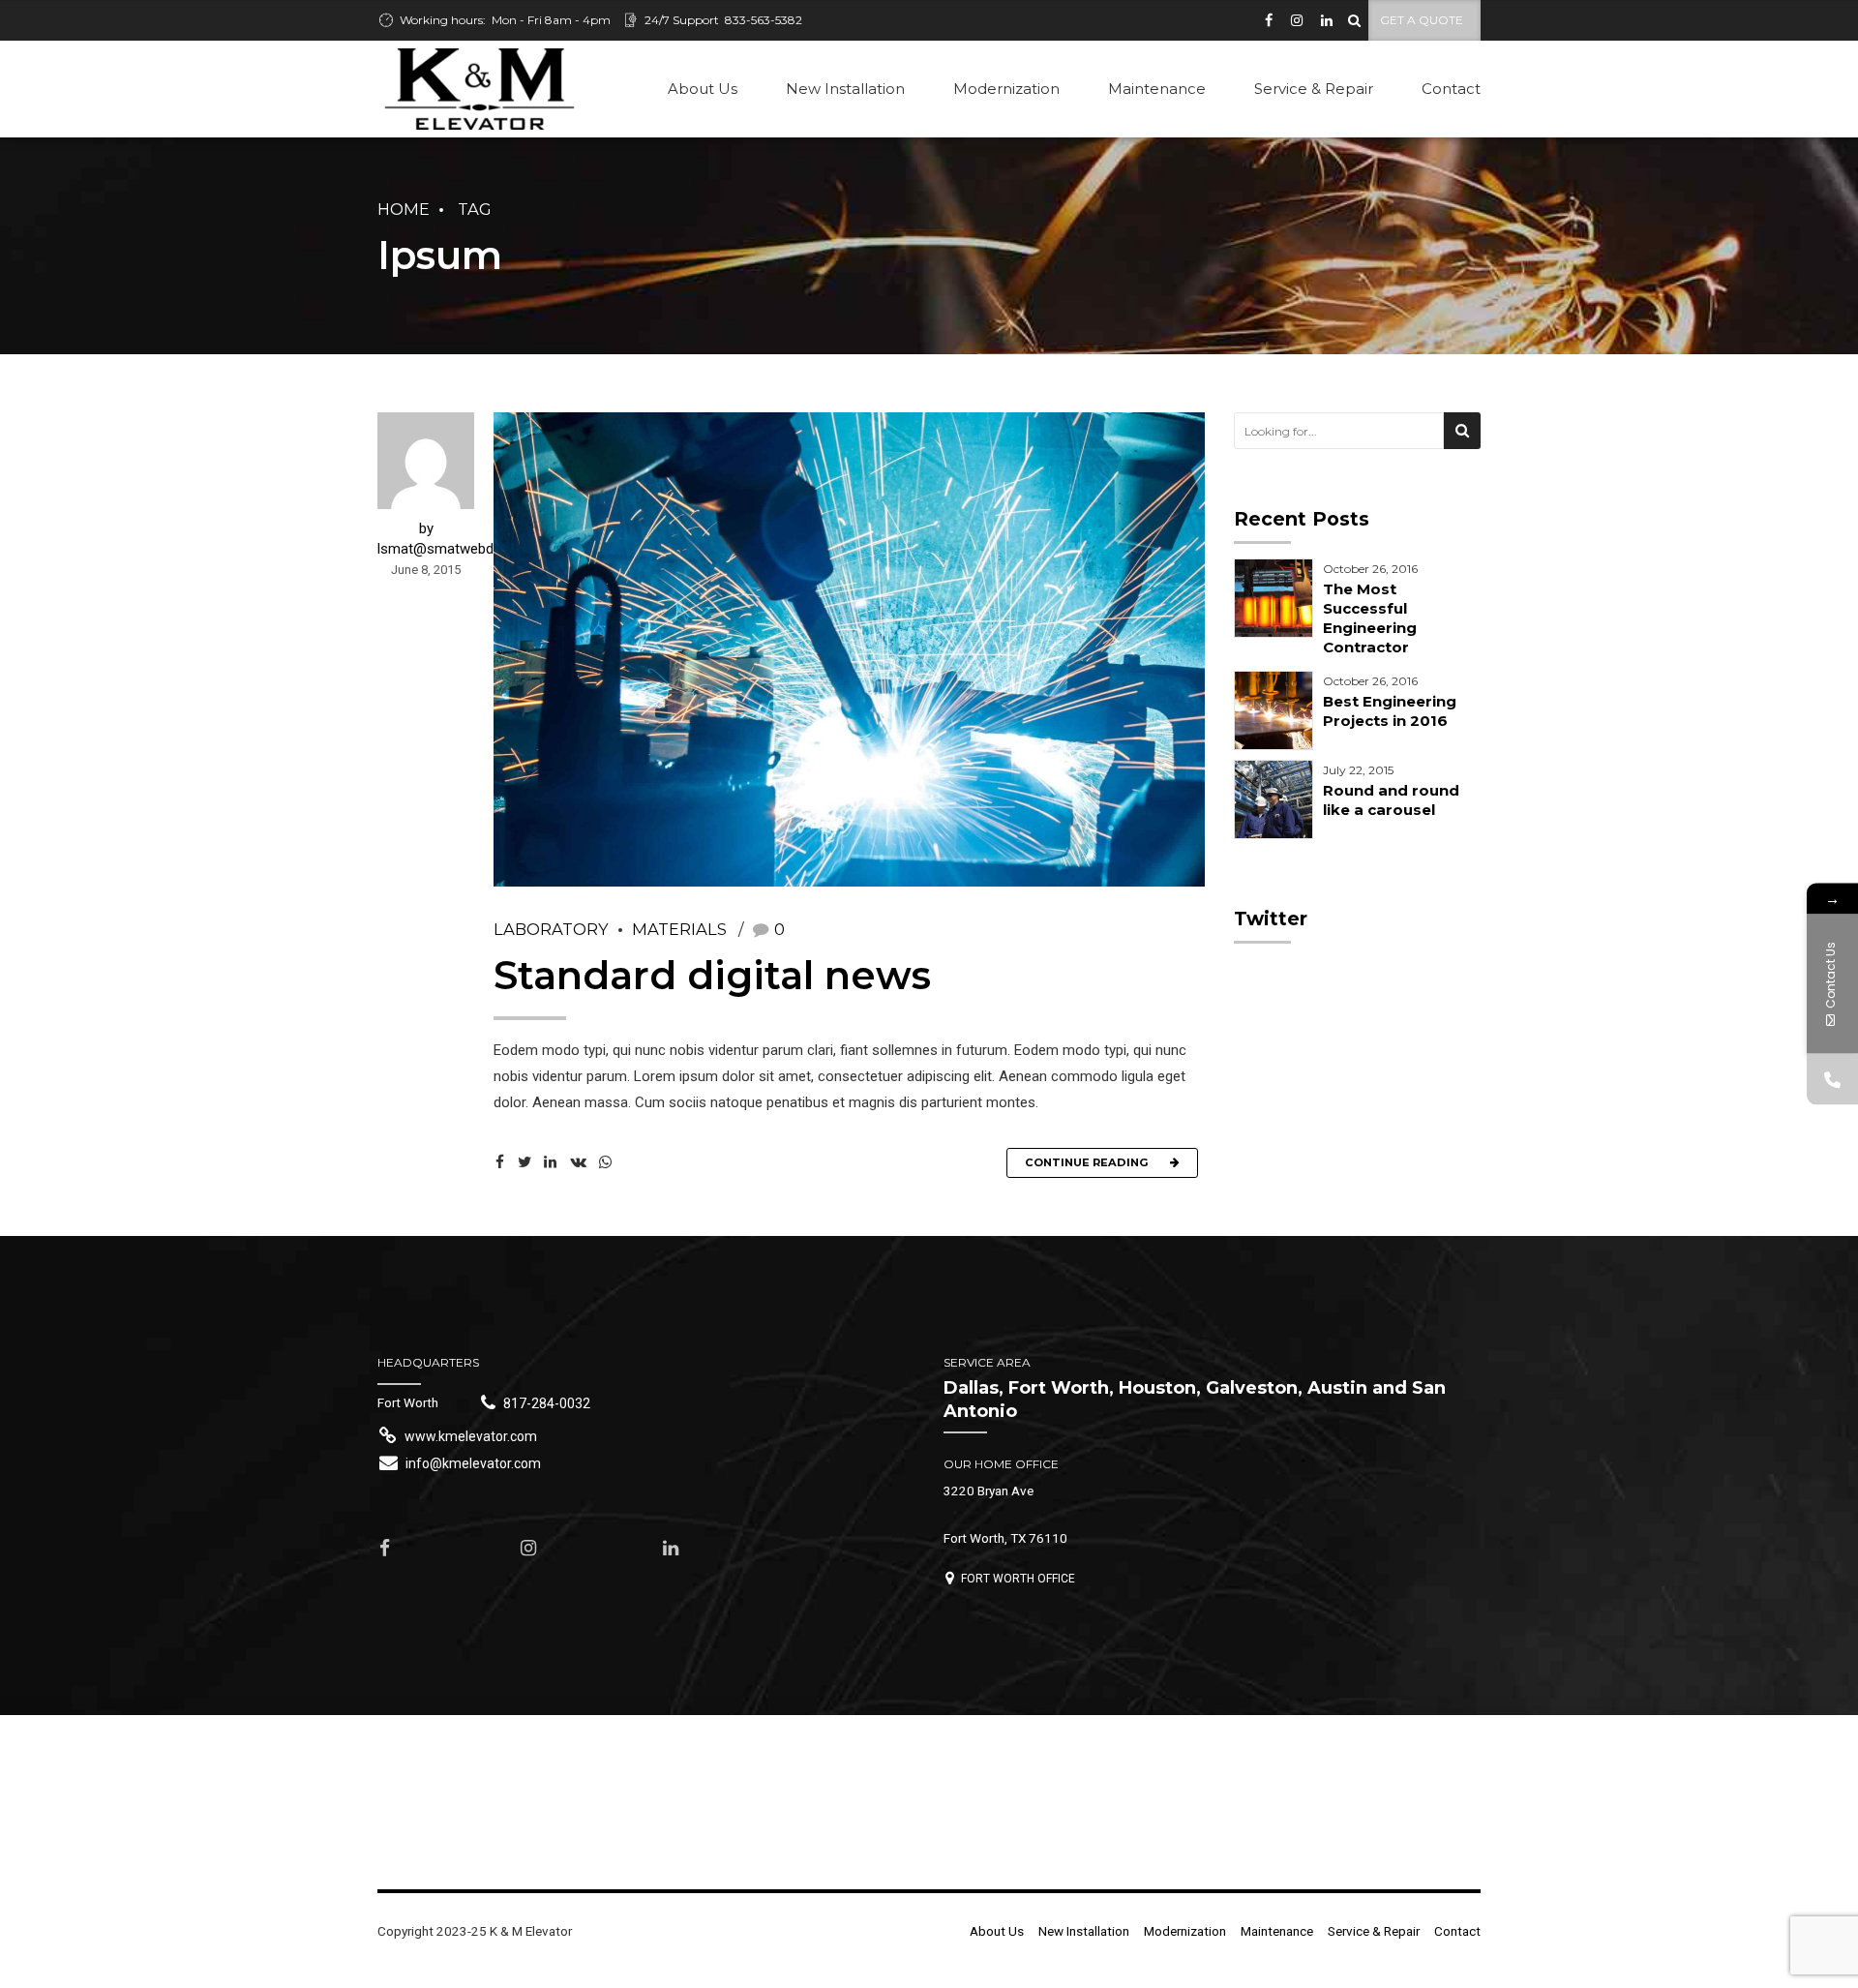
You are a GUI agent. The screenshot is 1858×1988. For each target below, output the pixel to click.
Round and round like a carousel (1391, 800)
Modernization (1006, 89)
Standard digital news (712, 975)
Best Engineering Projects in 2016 (1390, 711)
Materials (679, 929)
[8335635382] (1832, 1080)
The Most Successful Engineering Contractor (1370, 618)
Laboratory (551, 929)
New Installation (845, 89)
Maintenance (1157, 89)
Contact (1451, 89)
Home (404, 209)
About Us (703, 89)
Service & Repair (1314, 89)
